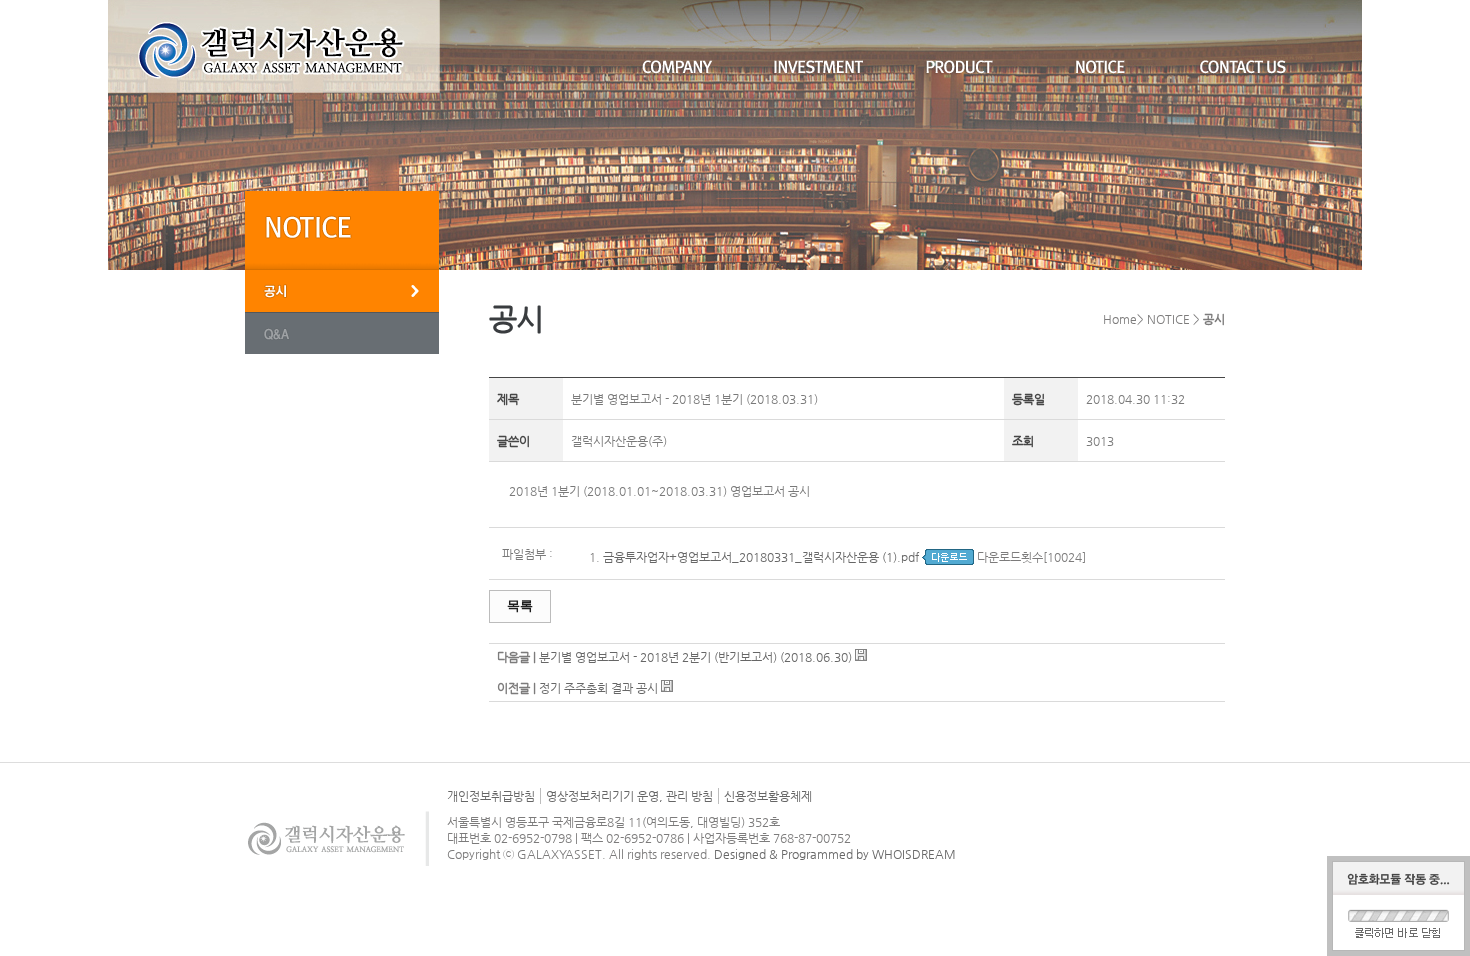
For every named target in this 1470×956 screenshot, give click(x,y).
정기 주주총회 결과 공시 (598, 688)
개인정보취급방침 (491, 796)
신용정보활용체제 (768, 796)
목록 (520, 605)
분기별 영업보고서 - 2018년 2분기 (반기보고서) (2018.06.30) (697, 657)
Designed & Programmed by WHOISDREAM (835, 854)
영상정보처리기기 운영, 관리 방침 (629, 796)
